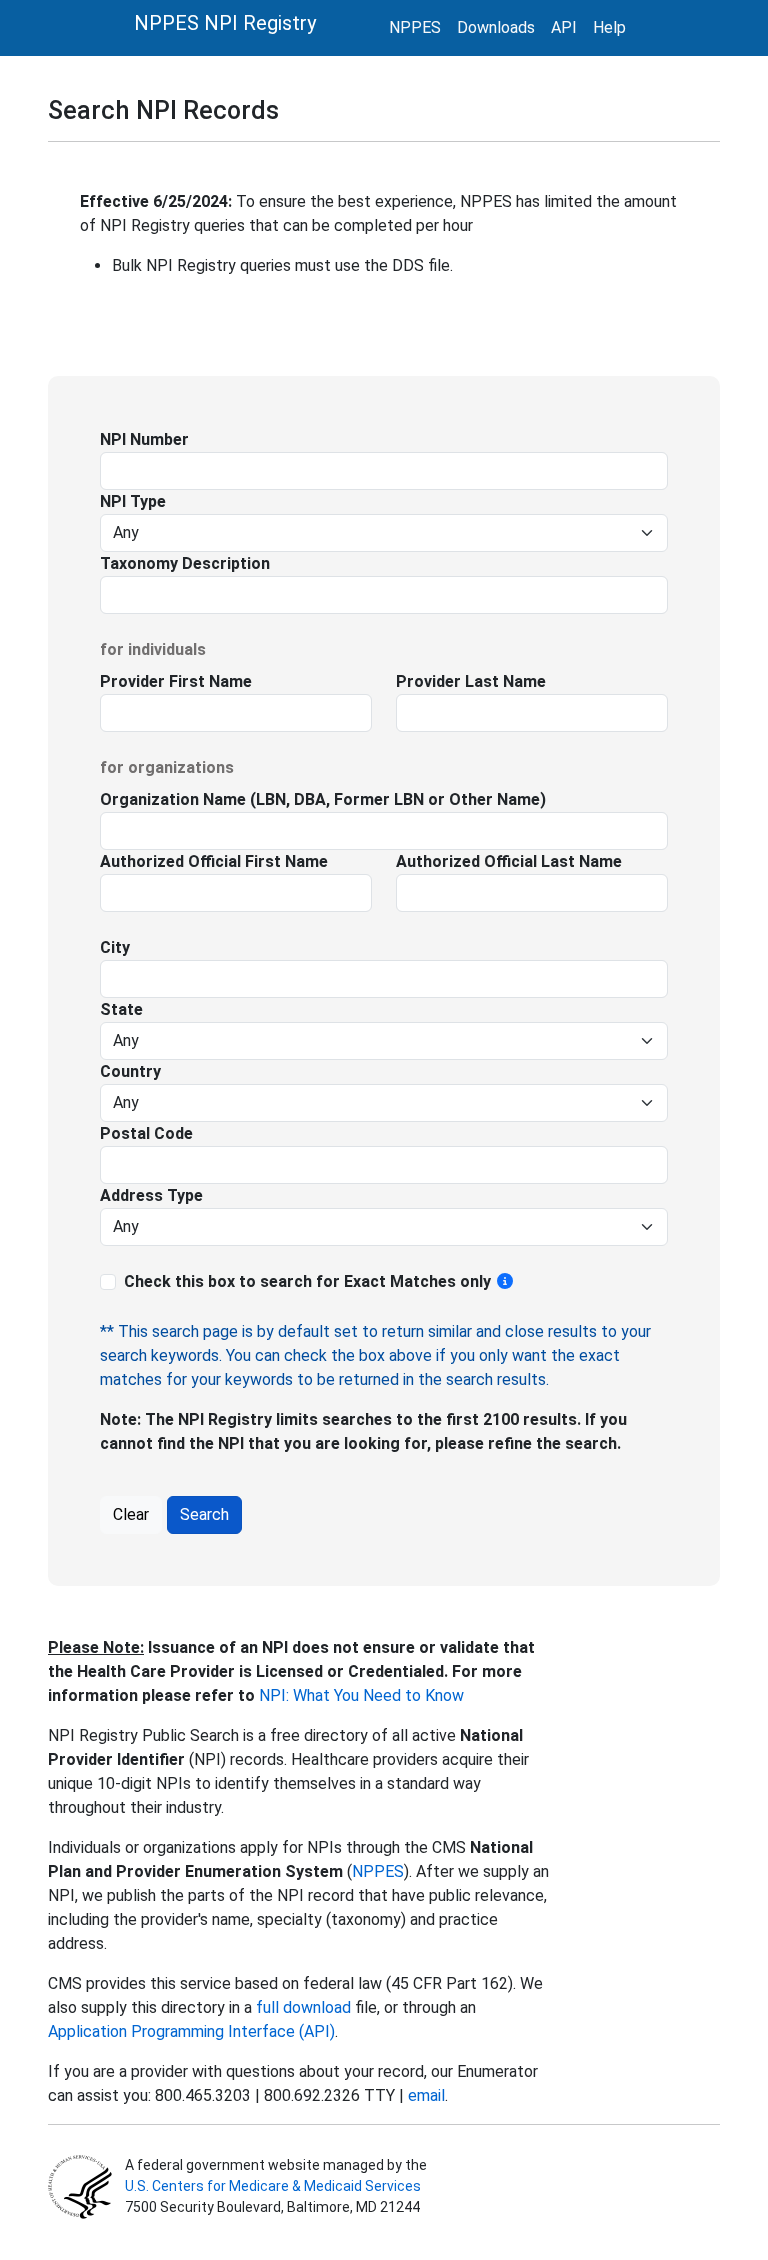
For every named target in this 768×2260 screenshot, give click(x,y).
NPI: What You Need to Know (359, 1695)
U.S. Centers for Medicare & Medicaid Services (273, 2186)
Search (204, 1514)
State (121, 1009)
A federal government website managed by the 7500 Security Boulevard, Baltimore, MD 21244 (274, 2186)
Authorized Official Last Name (509, 861)
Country (130, 1071)
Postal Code (146, 1133)
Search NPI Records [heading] (163, 110)
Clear (131, 1514)
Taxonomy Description (185, 563)
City (115, 947)
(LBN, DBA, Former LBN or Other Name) (396, 799)
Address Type (151, 1195)
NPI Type (133, 501)
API (564, 27)
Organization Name (173, 799)
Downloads (496, 27)
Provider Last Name (471, 681)
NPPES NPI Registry (225, 23)
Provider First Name (176, 681)
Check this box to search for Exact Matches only (309, 1281)
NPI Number (144, 439)
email (426, 2095)
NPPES (415, 27)
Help (609, 27)
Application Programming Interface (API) (191, 2031)
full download (303, 2007)
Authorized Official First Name (214, 861)
